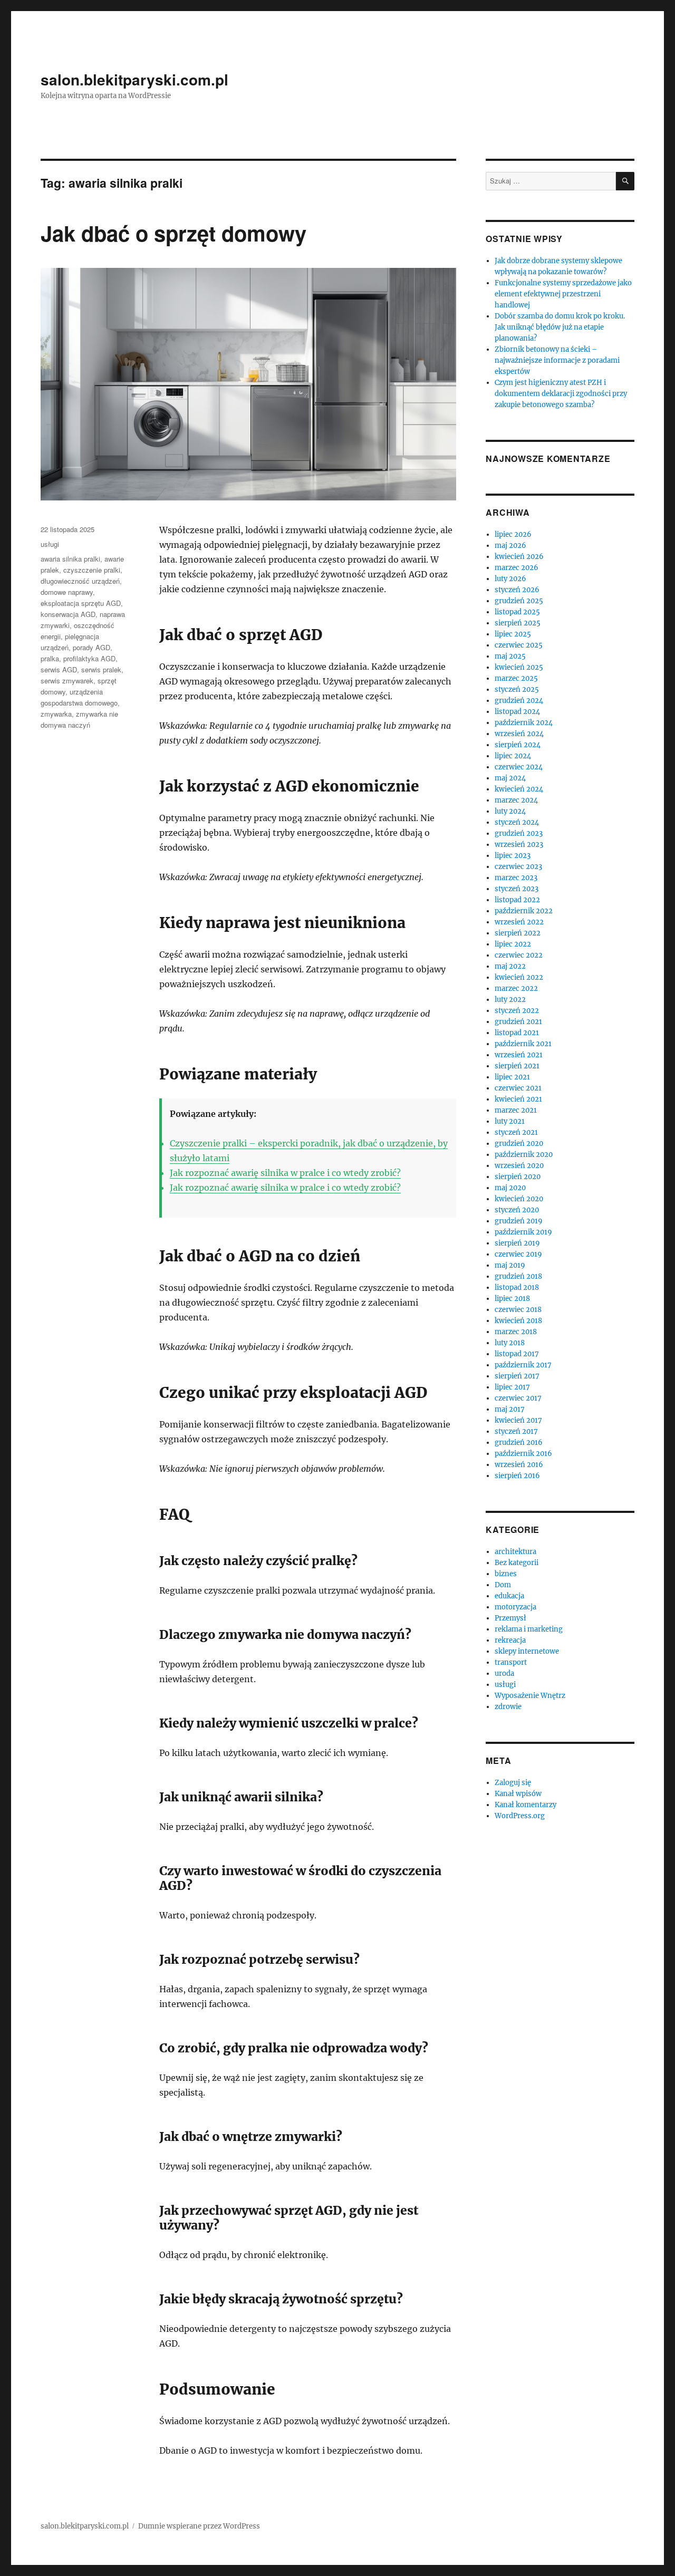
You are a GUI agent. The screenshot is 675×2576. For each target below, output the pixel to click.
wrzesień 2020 (519, 1166)
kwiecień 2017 (518, 1420)
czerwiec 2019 (518, 1254)
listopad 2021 (517, 1033)
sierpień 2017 (517, 1376)
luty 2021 (510, 1121)
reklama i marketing (529, 1629)
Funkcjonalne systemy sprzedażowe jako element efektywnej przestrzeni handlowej (563, 294)
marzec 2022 (516, 988)
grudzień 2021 (518, 1022)
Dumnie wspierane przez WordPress (199, 2526)
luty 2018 (510, 1343)
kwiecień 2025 (519, 667)
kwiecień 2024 (519, 789)
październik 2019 (523, 1232)
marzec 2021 (516, 1110)
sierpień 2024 (518, 745)
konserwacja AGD (68, 614)
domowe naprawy (67, 592)
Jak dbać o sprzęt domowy (173, 233)
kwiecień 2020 (519, 1199)
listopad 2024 (517, 712)
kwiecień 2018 (518, 1321)
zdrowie (508, 1707)
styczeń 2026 (517, 590)
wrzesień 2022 (519, 922)
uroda (504, 1673)
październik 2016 (523, 1454)
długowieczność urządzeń (80, 581)
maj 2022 (510, 966)
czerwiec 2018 (518, 1310)
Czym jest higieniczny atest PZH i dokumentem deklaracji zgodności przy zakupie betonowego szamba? (561, 394)
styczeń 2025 (517, 689)
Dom (503, 1585)
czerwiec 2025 (519, 645)
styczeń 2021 (516, 1132)
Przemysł (510, 1618)
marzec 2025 (516, 678)
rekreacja (510, 1640)
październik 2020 (524, 1155)
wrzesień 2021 (519, 1055)
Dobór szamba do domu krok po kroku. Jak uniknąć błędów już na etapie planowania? (560, 327)
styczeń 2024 (517, 822)
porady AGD (91, 647)
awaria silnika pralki (70, 559)
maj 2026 (510, 546)
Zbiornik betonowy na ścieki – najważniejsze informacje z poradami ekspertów (557, 360)
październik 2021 (523, 1044)
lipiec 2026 (513, 534)
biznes (506, 1574)
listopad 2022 (517, 900)
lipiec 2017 (512, 1387)
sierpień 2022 (518, 933)
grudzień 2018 (518, 1276)
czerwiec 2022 (519, 955)
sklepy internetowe (527, 1651)
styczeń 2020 (517, 1210)
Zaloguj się (513, 1783)
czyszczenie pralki (92, 570)
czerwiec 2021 (518, 1088)
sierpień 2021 (517, 1066)
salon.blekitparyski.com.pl (134, 79)
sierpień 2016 (517, 1476)
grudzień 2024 (519, 701)
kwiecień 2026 (519, 557)
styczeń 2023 (517, 889)
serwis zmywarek (67, 681)
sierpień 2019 (517, 1243)
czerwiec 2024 (519, 767)
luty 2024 (510, 811)
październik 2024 (524, 723)
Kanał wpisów (518, 1794)
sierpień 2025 (518, 623)
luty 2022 (510, 1000)
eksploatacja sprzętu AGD (81, 603)
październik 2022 (524, 911)
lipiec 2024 (513, 756)
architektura (515, 1552)
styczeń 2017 (516, 1431)
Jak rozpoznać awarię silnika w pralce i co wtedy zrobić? (285, 1173)
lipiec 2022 (513, 944)
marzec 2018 (516, 1332)
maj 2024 (510, 778)
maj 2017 (510, 1409)
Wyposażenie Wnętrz (530, 1696)
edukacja (509, 1596)
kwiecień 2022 (519, 977)
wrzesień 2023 (519, 845)
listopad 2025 (517, 612)
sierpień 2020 (518, 1177)
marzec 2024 (516, 800)
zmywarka (56, 714)
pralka (50, 658)
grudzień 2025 (519, 601)
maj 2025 (510, 656)
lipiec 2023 (513, 856)
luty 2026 (510, 579)
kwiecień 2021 (518, 1099)
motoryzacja (515, 1607)
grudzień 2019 (519, 1221)
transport (511, 1662)
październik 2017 (523, 1365)
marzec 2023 (516, 878)
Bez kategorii (517, 1563)
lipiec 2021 (512, 1077)
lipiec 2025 (513, 634)
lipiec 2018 (512, 1299)
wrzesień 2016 (519, 1465)
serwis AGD (59, 669)
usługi (50, 544)
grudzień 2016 (519, 1443)
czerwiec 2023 (518, 867)
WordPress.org (520, 1816)
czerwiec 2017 (518, 1398)
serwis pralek (101, 669)
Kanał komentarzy (525, 1805)
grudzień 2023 (519, 833)
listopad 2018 (517, 1287)
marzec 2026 (517, 568)
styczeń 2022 (517, 1011)
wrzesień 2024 (519, 734)
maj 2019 (510, 1265)
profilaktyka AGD (89, 658)
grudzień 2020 (519, 1144)
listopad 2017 (517, 1354)
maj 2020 (510, 1188)
